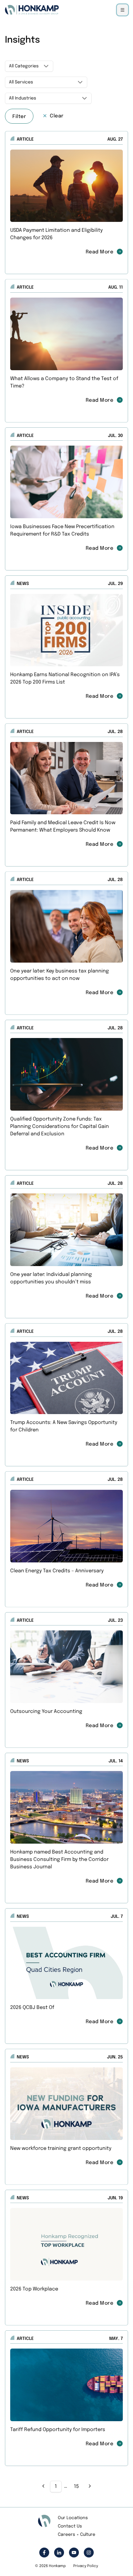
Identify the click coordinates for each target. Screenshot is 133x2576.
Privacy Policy (86, 2566)
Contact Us (70, 2526)
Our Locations (73, 2518)
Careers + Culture (77, 2535)
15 (76, 2487)
